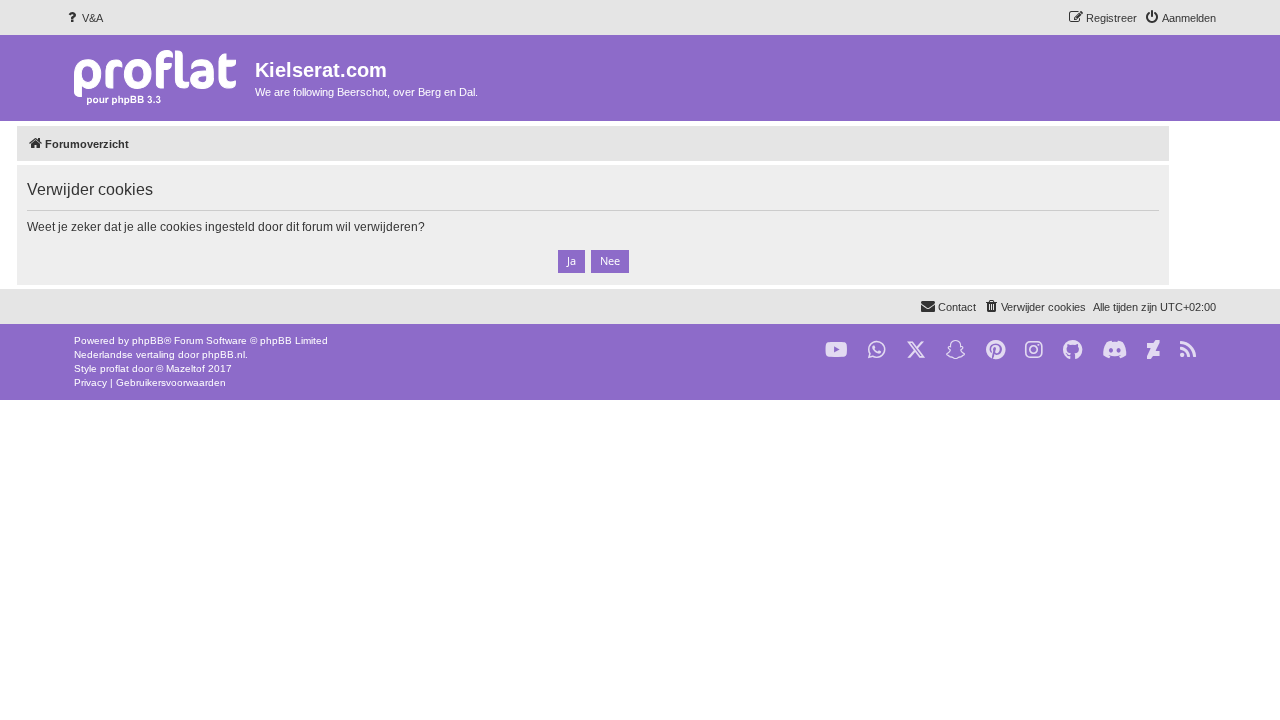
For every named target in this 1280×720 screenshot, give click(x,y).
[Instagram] (1034, 350)
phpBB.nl (223, 354)
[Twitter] (916, 350)
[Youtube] (836, 350)
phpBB (148, 340)
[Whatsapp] (877, 350)
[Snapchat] (956, 350)
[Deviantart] (1153, 350)
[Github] (1072, 350)
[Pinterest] (995, 350)
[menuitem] (83, 18)
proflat (114, 368)
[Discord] (1114, 350)
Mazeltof (185, 368)
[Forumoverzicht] (159, 76)
